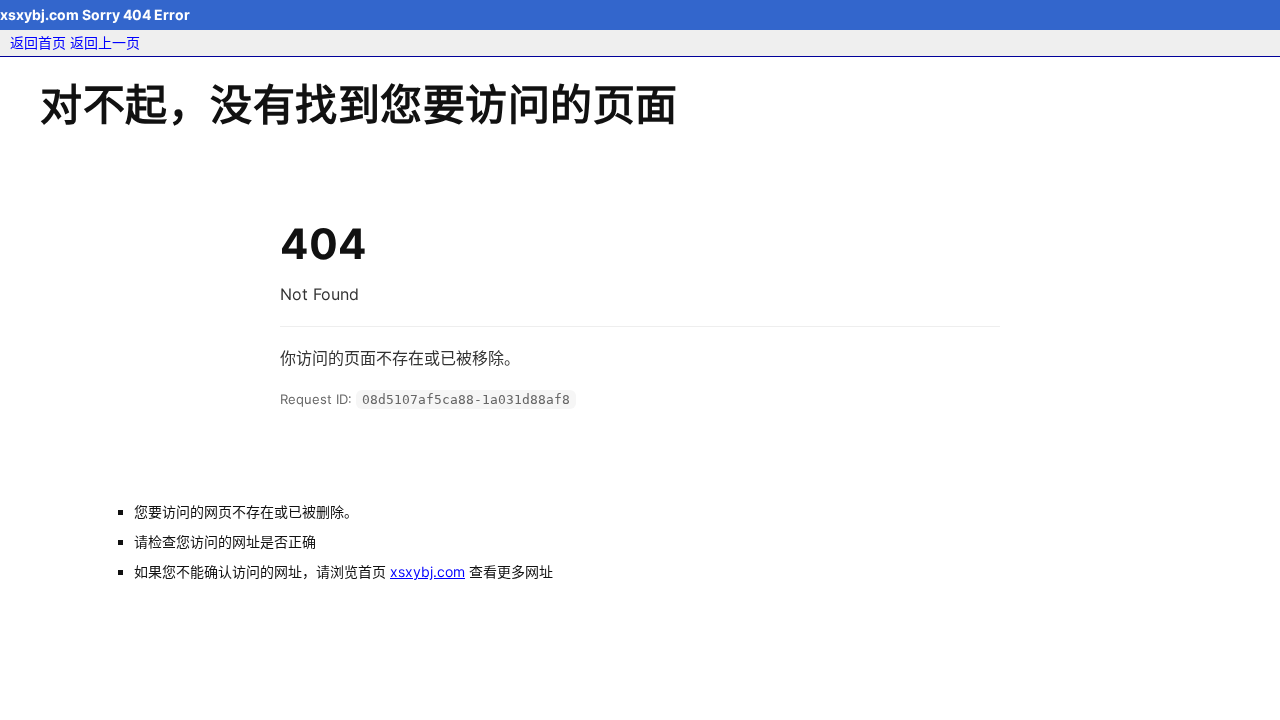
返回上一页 (105, 42)
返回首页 (38, 42)
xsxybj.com (427, 571)
